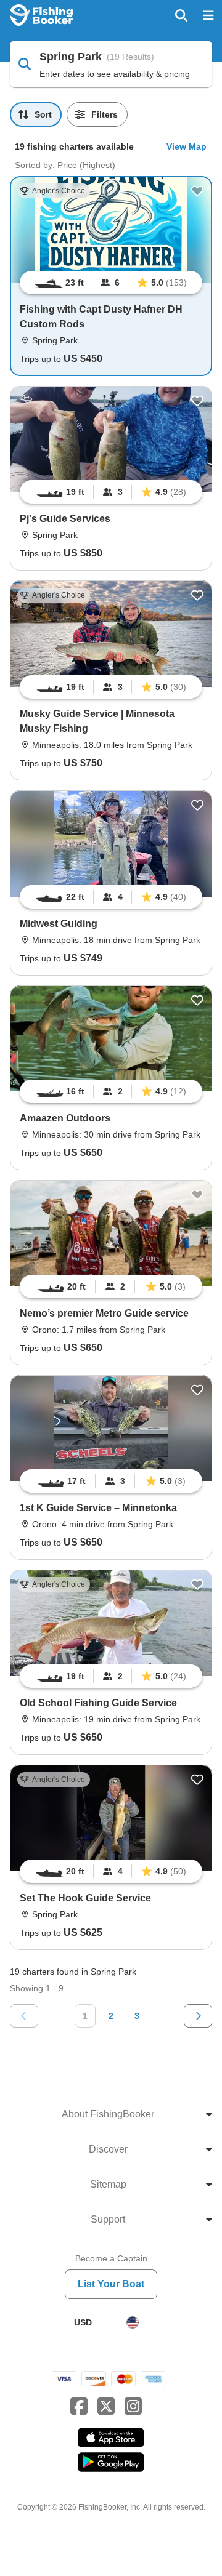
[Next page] (198, 2016)
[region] (111, 283)
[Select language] (133, 2322)
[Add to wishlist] (197, 191)
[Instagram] (133, 2407)
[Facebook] (79, 2407)
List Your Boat (111, 2284)
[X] (106, 2407)
